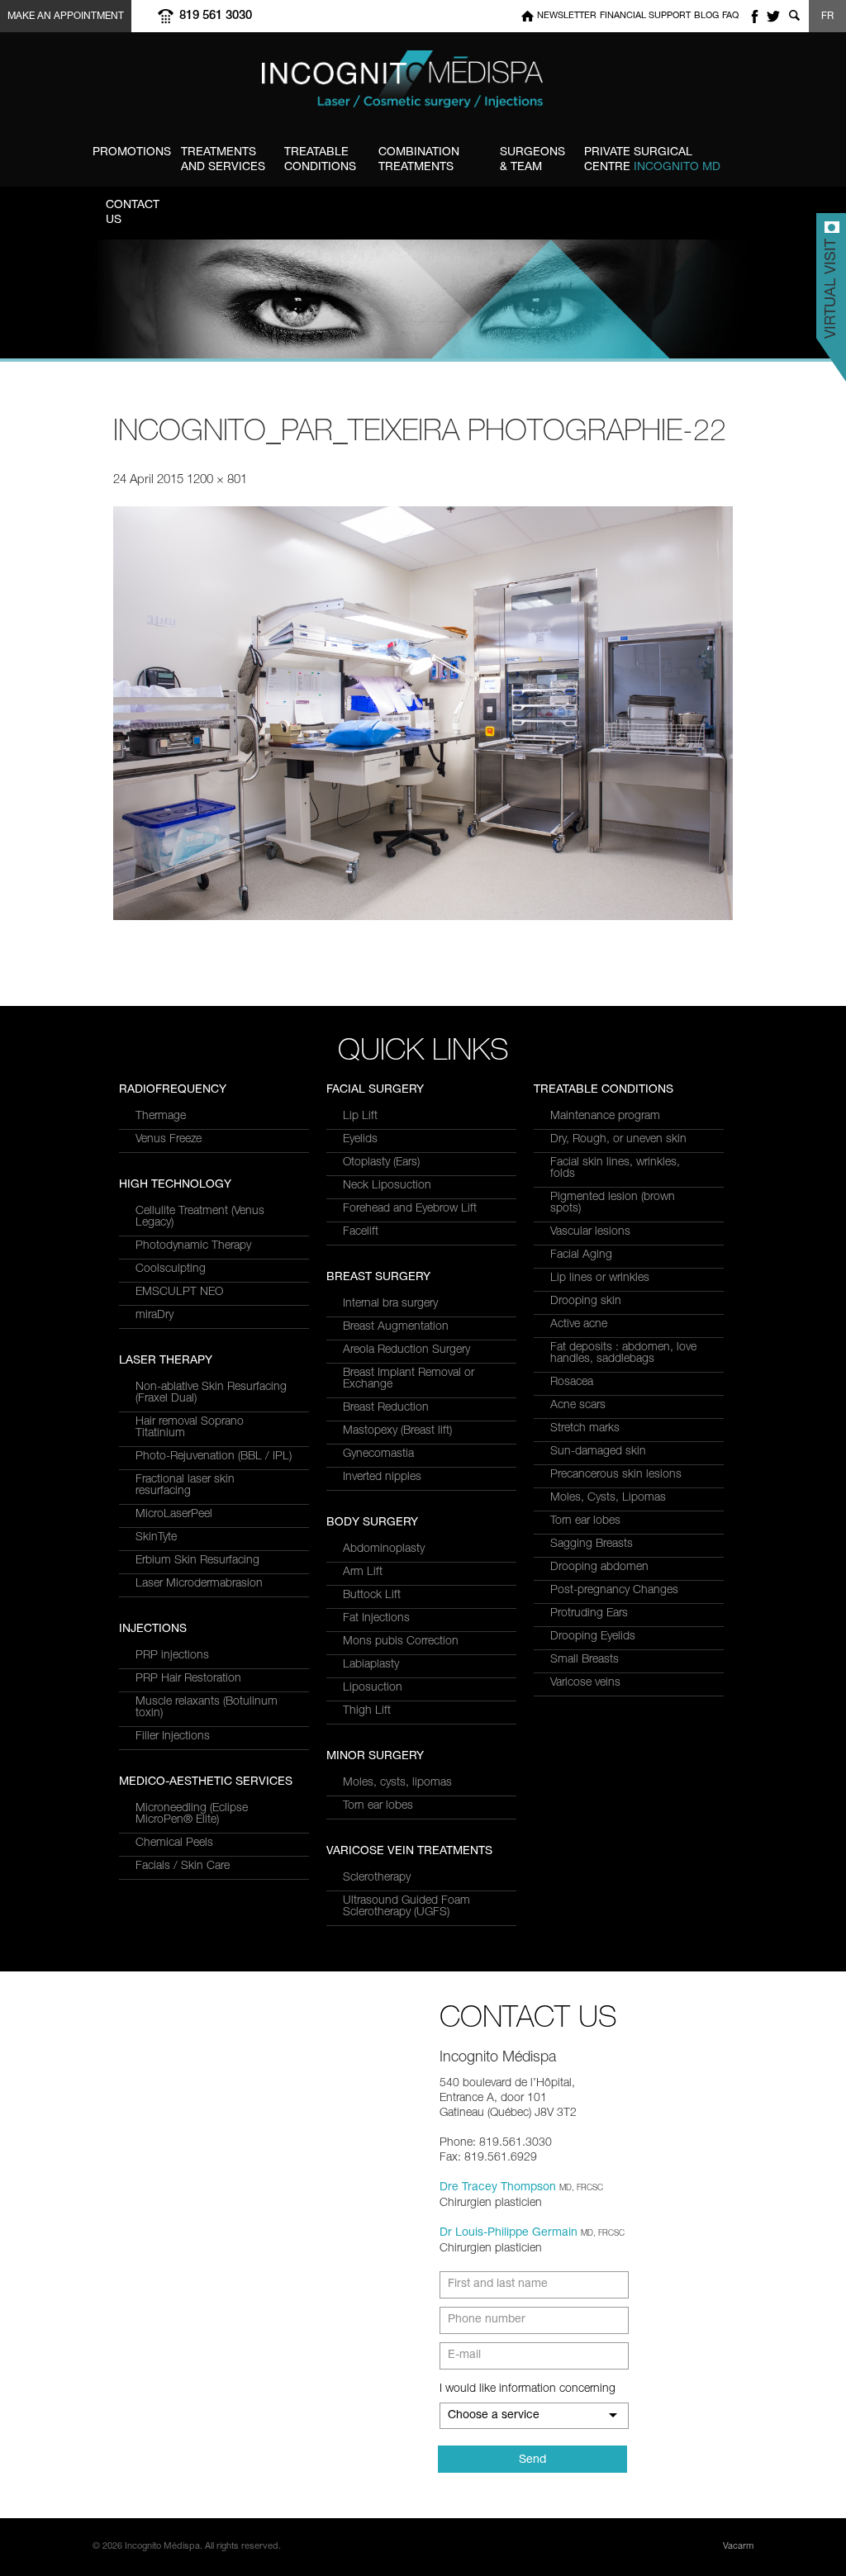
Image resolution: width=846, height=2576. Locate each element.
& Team (532, 160)
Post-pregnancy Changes (614, 1591)
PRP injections (172, 1656)
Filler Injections (173, 1737)
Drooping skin (586, 1302)
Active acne (579, 1325)
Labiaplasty (371, 1665)
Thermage (161, 1117)
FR (827, 17)
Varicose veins (585, 1683)
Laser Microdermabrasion (199, 1584)
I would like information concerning (528, 2389)
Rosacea (572, 1383)
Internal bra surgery (390, 1304)
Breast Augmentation (396, 1327)
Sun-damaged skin (598, 1452)
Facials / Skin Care (183, 1867)
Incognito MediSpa (423, 84)
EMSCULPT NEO (179, 1293)
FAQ (730, 16)
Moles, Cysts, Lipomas (608, 1498)
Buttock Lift (372, 1596)
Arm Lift (363, 1573)
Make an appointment (66, 17)
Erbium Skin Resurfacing (197, 1561)
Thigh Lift (367, 1711)
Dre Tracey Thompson (498, 2188)
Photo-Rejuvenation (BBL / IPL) (214, 1457)
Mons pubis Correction (401, 1642)
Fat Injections (376, 1619)
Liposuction (373, 1688)
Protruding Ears (589, 1614)
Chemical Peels (174, 1843)
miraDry (154, 1316)
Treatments (419, 160)
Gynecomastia (378, 1454)
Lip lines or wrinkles (600, 1279)
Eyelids (360, 1140)
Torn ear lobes (378, 1806)
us (133, 213)
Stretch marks (585, 1429)
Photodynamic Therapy (193, 1246)
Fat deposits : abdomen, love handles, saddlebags (623, 1354)
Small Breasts (585, 1660)
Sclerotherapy (377, 1878)
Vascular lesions (590, 1232)
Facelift (361, 1232)
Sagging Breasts (592, 1544)
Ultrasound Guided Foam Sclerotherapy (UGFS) (406, 1907)
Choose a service (494, 2416)
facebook (754, 16)
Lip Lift (360, 1117)
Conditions (320, 160)
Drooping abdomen (599, 1568)
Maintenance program (605, 1117)
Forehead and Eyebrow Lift (410, 1209)
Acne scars (578, 1406)
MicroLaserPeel (174, 1515)
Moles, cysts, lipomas (397, 1783)
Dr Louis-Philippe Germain (509, 2233)
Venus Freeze (169, 1140)
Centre (652, 160)
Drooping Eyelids (593, 1637)
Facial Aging (581, 1255)
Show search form (794, 16)
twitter (773, 16)
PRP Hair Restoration (188, 1679)
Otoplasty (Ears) (381, 1163)
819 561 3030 (216, 16)
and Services (223, 160)
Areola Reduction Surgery (406, 1350)
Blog (706, 16)
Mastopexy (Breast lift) (397, 1431)
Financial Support (645, 16)
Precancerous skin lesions (616, 1475)
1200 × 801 (217, 480)
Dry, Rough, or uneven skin (618, 1140)
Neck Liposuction (387, 1186)
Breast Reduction (386, 1408)
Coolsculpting (171, 1269)
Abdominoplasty (384, 1549)
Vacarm (738, 2547)
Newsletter (567, 16)
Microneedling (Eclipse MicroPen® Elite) (192, 1815)
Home (528, 16)
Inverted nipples (382, 1478)
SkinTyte (156, 1538)
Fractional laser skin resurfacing (185, 1486)
